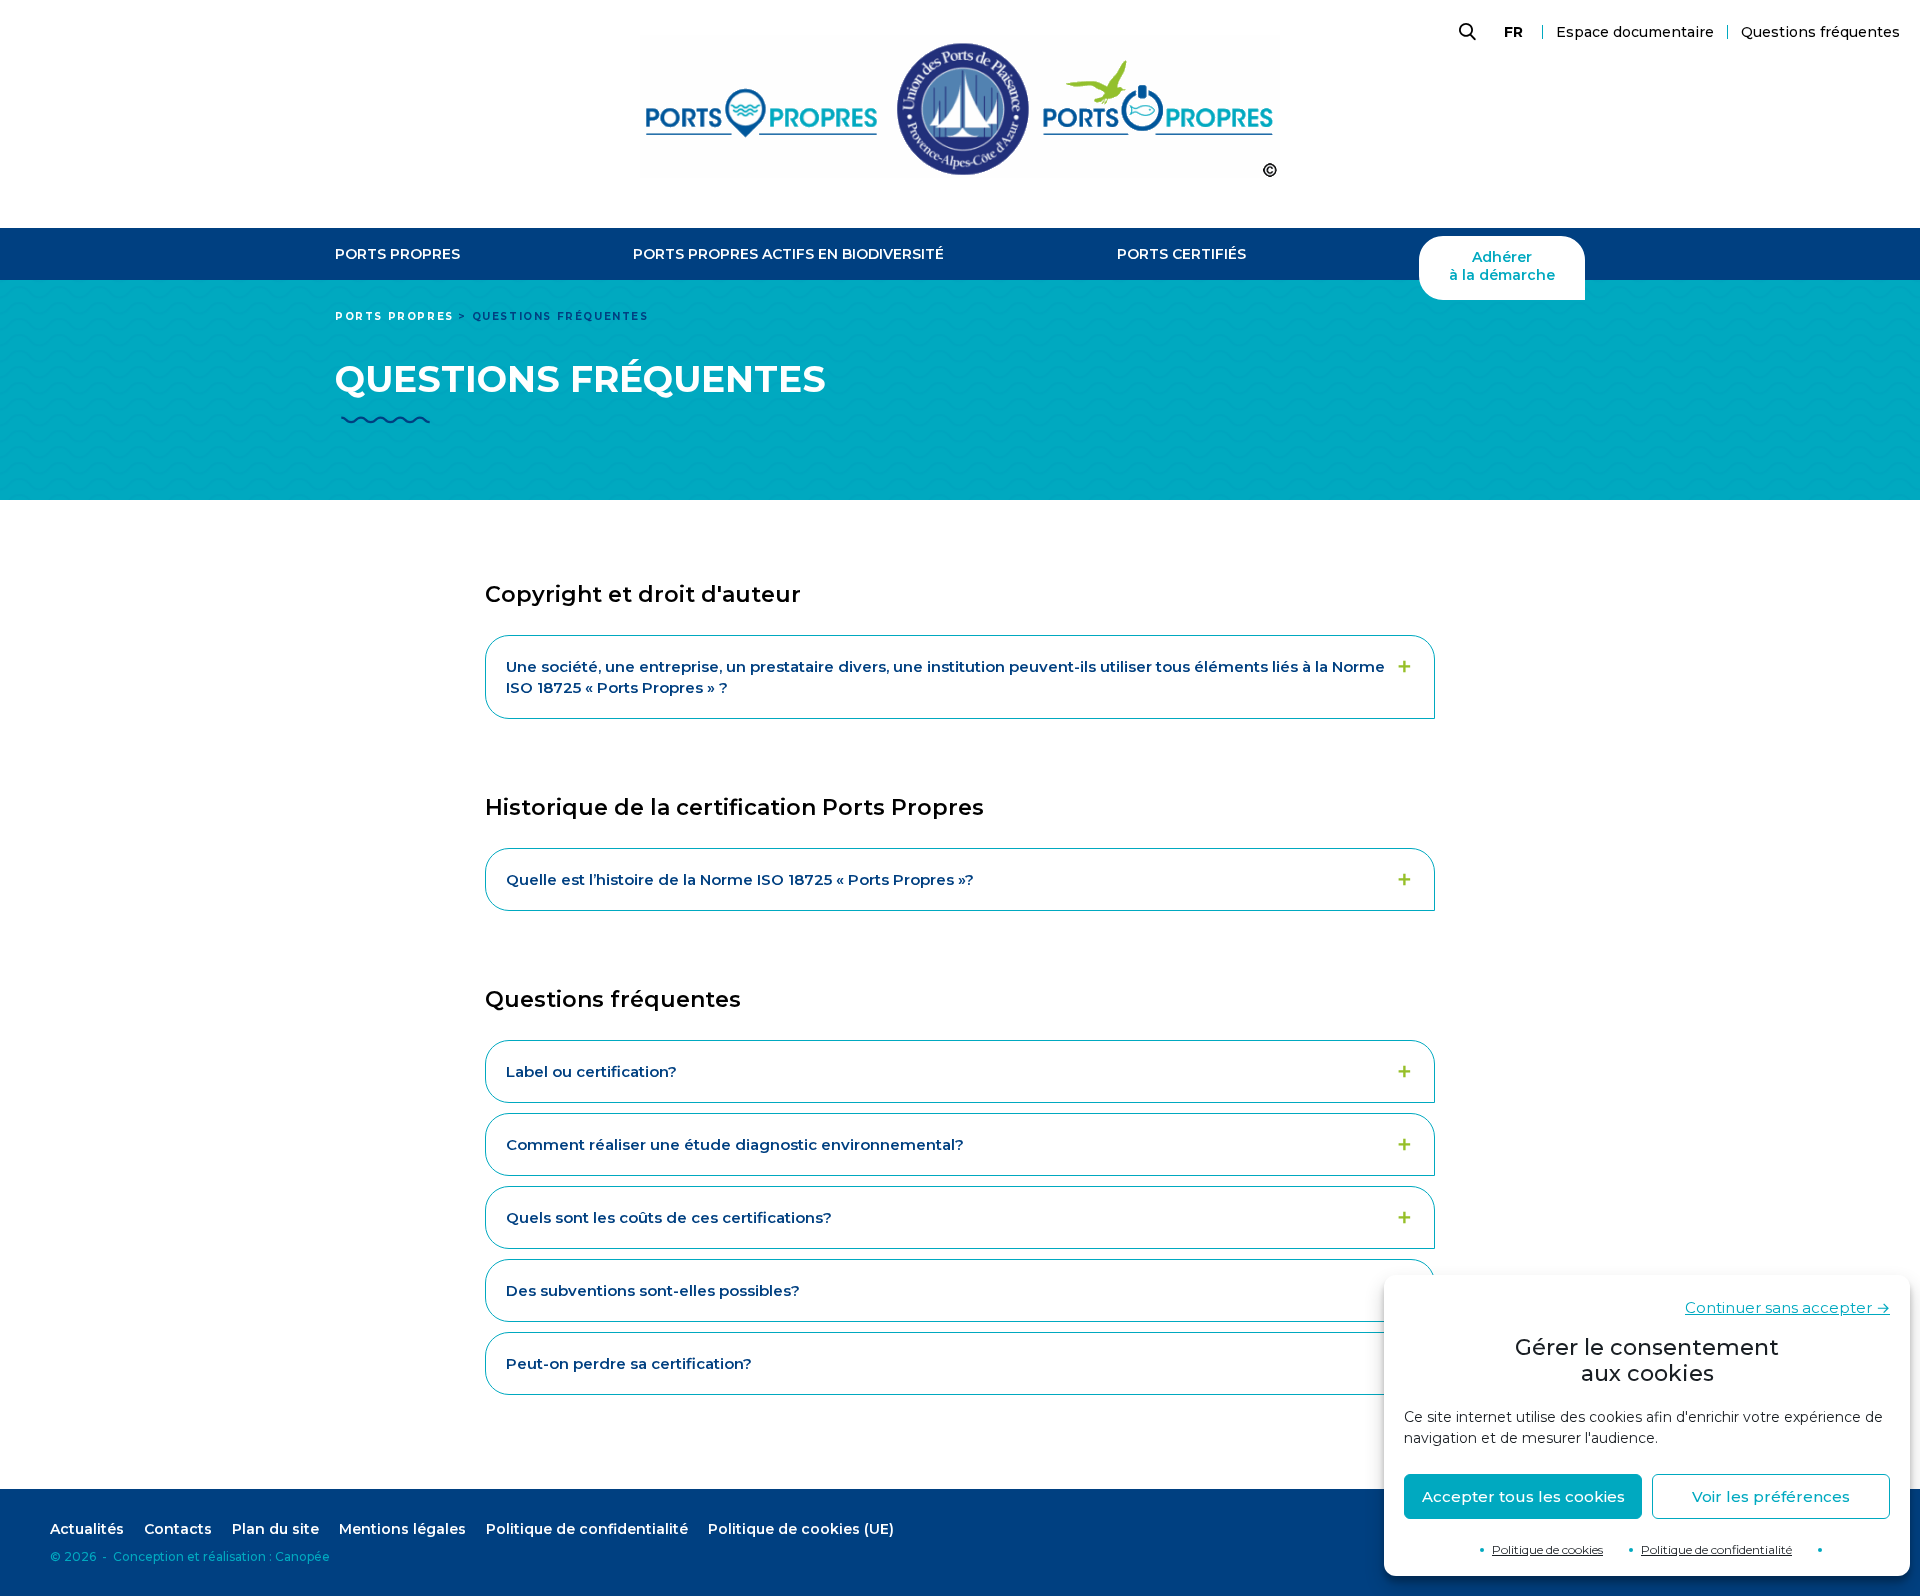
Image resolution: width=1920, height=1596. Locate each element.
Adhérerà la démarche (1502, 266)
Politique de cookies (1547, 1549)
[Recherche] (1465, 32)
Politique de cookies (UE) (801, 1529)
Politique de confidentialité (1716, 1549)
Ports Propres (397, 254)
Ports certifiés (1181, 254)
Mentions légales (402, 1529)
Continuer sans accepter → (1787, 1307)
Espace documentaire (1635, 32)
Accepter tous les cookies (1523, 1496)
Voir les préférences (1771, 1496)
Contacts (178, 1529)
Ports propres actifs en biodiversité (788, 254)
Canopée (302, 1556)
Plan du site (275, 1529)
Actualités (87, 1529)
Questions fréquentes (1820, 32)
